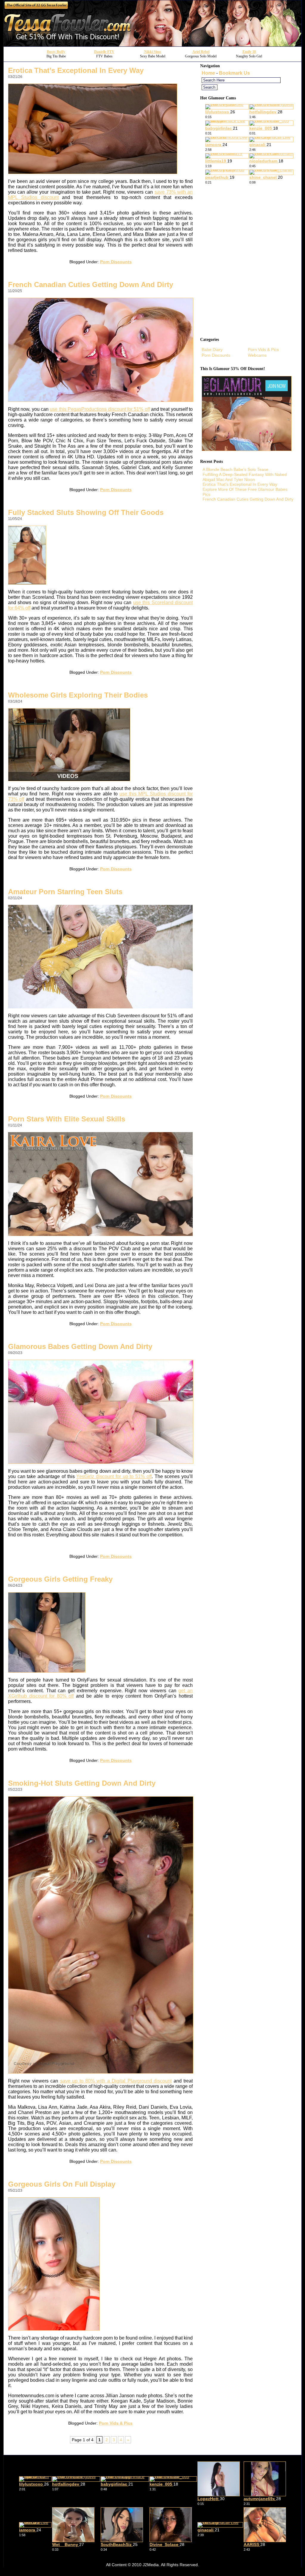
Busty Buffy (56, 52)
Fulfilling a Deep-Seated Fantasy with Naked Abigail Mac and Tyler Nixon (245, 477)
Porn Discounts (116, 262)
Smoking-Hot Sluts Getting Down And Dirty (82, 1783)
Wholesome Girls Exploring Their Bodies (78, 695)
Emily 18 (249, 52)
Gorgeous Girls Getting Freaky (60, 1579)
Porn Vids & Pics (116, 2423)
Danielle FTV (104, 52)
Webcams (257, 355)
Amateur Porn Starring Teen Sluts (65, 892)
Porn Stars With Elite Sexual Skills (67, 1119)
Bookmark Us (234, 73)
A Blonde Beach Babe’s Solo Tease (235, 469)
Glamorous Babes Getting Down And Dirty (80, 1346)
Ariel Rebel (201, 52)
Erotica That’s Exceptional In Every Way (76, 70)
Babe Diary (212, 350)
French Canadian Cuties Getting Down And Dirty (91, 285)
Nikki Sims (153, 52)
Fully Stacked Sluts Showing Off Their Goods (86, 512)
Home (208, 73)
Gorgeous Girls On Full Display (62, 2184)
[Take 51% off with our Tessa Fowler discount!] (152, 45)
